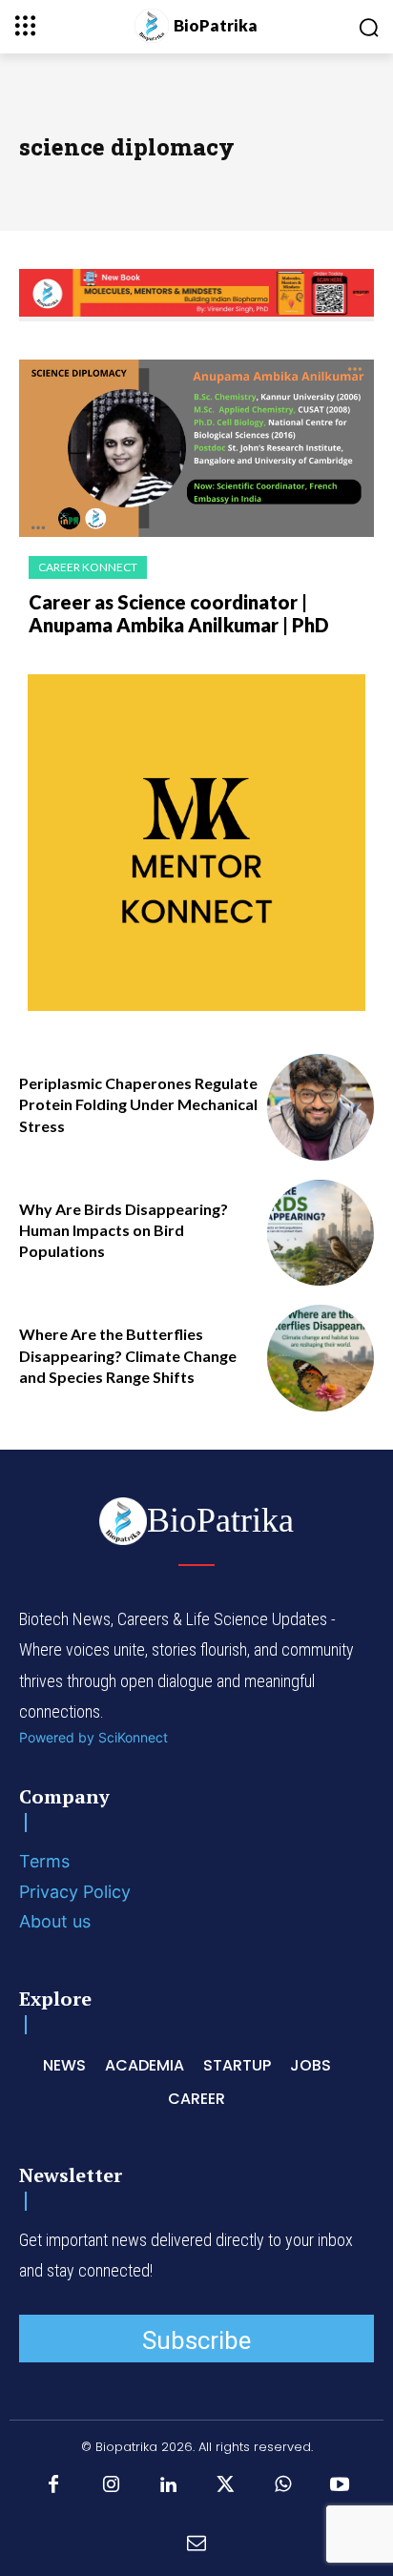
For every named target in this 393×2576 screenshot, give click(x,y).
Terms (44, 1861)
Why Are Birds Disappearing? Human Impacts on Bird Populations (124, 1230)
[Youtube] (340, 2485)
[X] (225, 2485)
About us (55, 1921)
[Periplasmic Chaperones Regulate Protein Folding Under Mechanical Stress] (321, 1107)
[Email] (196, 2543)
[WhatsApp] (282, 2485)
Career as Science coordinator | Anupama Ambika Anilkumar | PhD (179, 613)
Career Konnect (88, 567)
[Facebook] (53, 2485)
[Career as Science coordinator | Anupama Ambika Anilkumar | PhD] (196, 448)
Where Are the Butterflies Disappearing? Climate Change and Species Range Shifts (128, 1355)
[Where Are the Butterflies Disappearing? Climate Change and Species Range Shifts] (321, 1358)
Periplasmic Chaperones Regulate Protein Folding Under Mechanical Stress (138, 1104)
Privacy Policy (75, 1892)
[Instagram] (111, 2485)
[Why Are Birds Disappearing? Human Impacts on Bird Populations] (321, 1233)
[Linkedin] (168, 2485)
